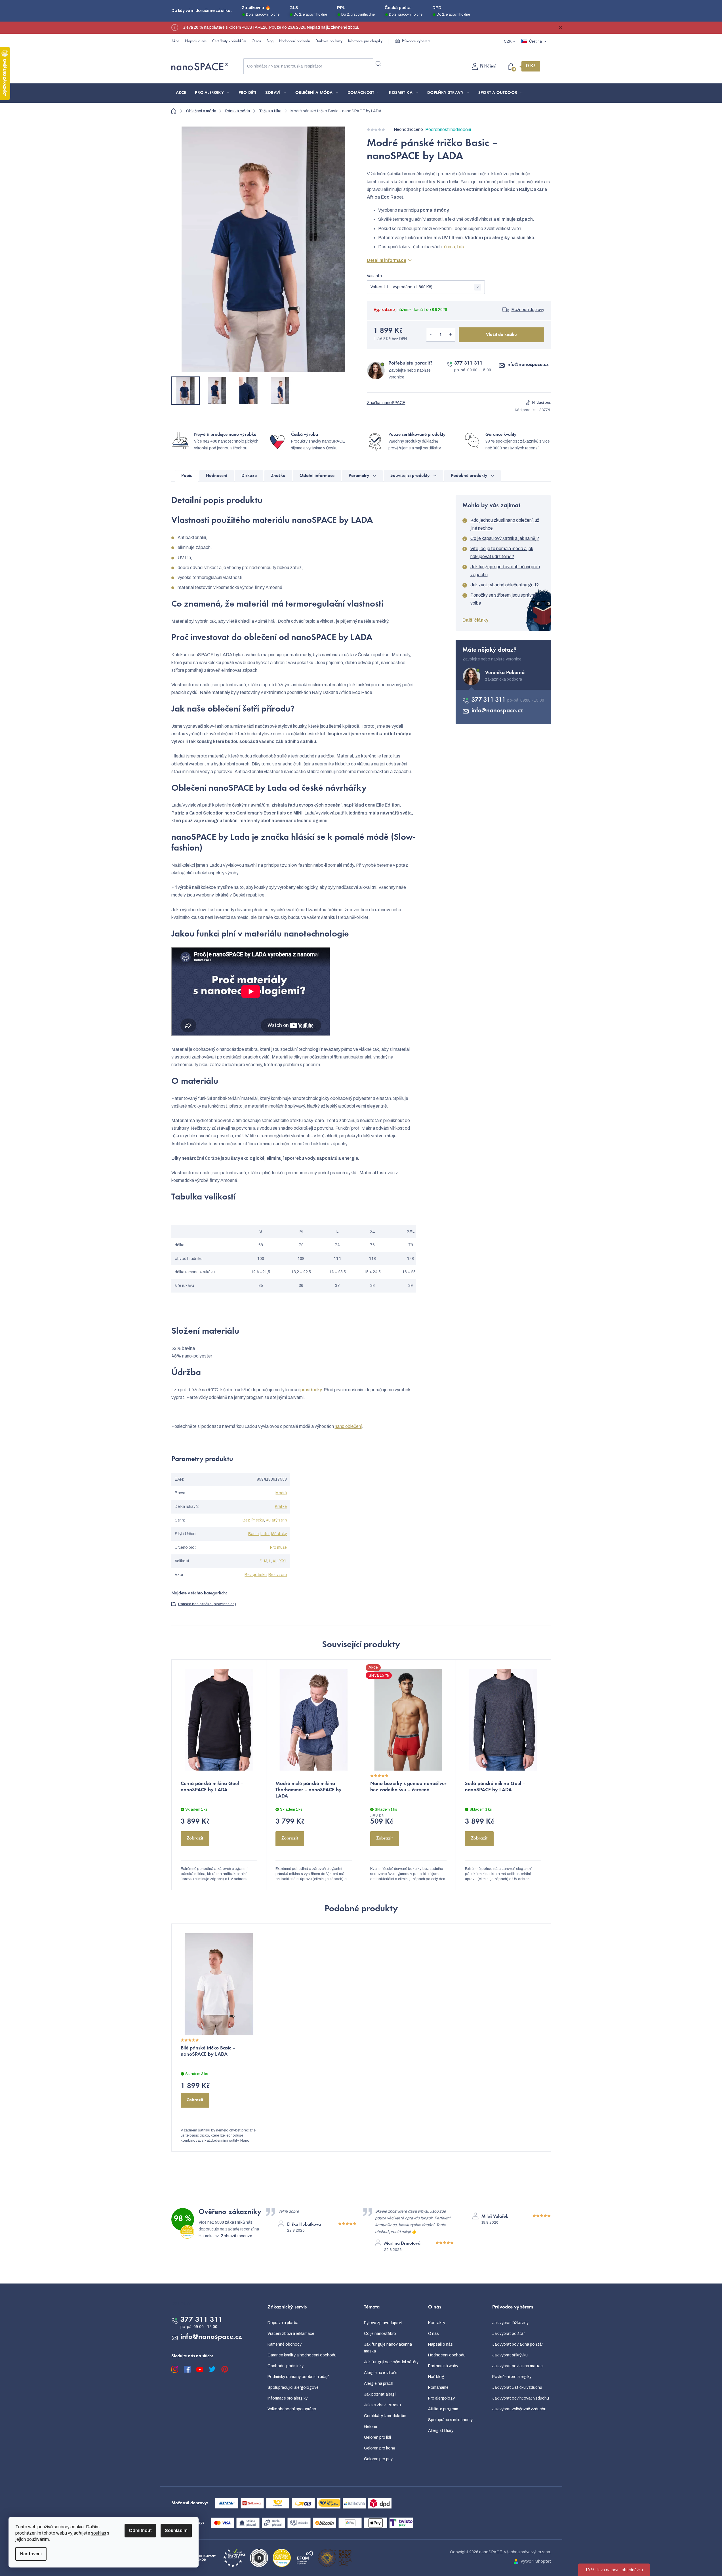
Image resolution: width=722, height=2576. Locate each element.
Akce (175, 41)
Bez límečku (253, 1520)
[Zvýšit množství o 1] (451, 335)
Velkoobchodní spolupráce (292, 2409)
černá (450, 247)
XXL (283, 1561)
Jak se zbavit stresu (382, 2405)
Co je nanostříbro (380, 2334)
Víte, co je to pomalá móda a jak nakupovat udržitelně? (502, 553)
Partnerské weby (443, 2366)
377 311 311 (468, 363)
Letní (265, 1534)
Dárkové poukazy (329, 41)
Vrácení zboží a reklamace (291, 2334)
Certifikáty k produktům (385, 2416)
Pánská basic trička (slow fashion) (207, 1604)
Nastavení (31, 2554)
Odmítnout (140, 2530)
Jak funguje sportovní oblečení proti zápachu (505, 571)
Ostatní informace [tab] (317, 476)
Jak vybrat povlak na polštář (518, 2344)
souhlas (99, 2533)
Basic (253, 1534)
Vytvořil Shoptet (536, 2561)
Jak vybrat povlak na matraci (518, 2366)
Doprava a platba (283, 2323)
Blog (270, 41)
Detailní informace (387, 260)
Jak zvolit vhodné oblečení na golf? (505, 585)
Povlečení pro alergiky (512, 2377)
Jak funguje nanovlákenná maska (388, 2348)
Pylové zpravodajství (383, 2323)
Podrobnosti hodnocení (448, 130)
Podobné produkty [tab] (469, 476)
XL (275, 1561)
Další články (475, 620)
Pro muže (278, 1547)
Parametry (359, 476)
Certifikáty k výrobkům (229, 41)
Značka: (386, 403)
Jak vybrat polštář (509, 2334)
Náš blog (436, 2377)
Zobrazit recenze (236, 2236)
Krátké (281, 1507)
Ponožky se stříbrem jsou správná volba (503, 599)
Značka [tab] (278, 476)
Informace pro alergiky (365, 41)
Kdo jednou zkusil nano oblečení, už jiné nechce (505, 524)
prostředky (311, 1390)
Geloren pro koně (380, 2448)
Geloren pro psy (378, 2459)
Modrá (281, 1493)
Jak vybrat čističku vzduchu (517, 2387)
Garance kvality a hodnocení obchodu (302, 2355)
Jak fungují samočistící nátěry (391, 2362)
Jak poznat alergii (380, 2394)
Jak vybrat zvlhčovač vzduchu (519, 2409)
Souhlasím (176, 2530)
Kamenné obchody (285, 2344)
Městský (279, 1534)
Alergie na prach (379, 2384)
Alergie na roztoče (381, 2373)
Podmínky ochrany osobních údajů (299, 2377)
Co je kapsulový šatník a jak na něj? (505, 538)
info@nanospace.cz (528, 365)
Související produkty (410, 476)
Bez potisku (256, 1575)
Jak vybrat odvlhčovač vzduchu (521, 2398)
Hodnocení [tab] (217, 476)
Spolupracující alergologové (293, 2387)
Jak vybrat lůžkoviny (510, 2323)
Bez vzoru (278, 1575)
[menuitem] (181, 93)
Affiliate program (443, 2409)
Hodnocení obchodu (294, 41)
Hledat (379, 64)
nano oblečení (348, 1426)
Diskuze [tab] (249, 476)
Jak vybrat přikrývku (510, 2355)
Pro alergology (441, 2398)
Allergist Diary (441, 2431)
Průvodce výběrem (416, 41)
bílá (461, 247)
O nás (256, 41)
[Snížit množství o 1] (431, 335)
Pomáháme (438, 2387)
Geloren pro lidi (377, 2437)
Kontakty (437, 2323)
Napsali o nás (196, 41)
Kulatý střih (276, 1520)
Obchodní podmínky (286, 2366)
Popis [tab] (187, 476)
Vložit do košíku (501, 335)
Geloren (371, 2427)
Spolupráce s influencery (450, 2420)
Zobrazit (195, 1838)
